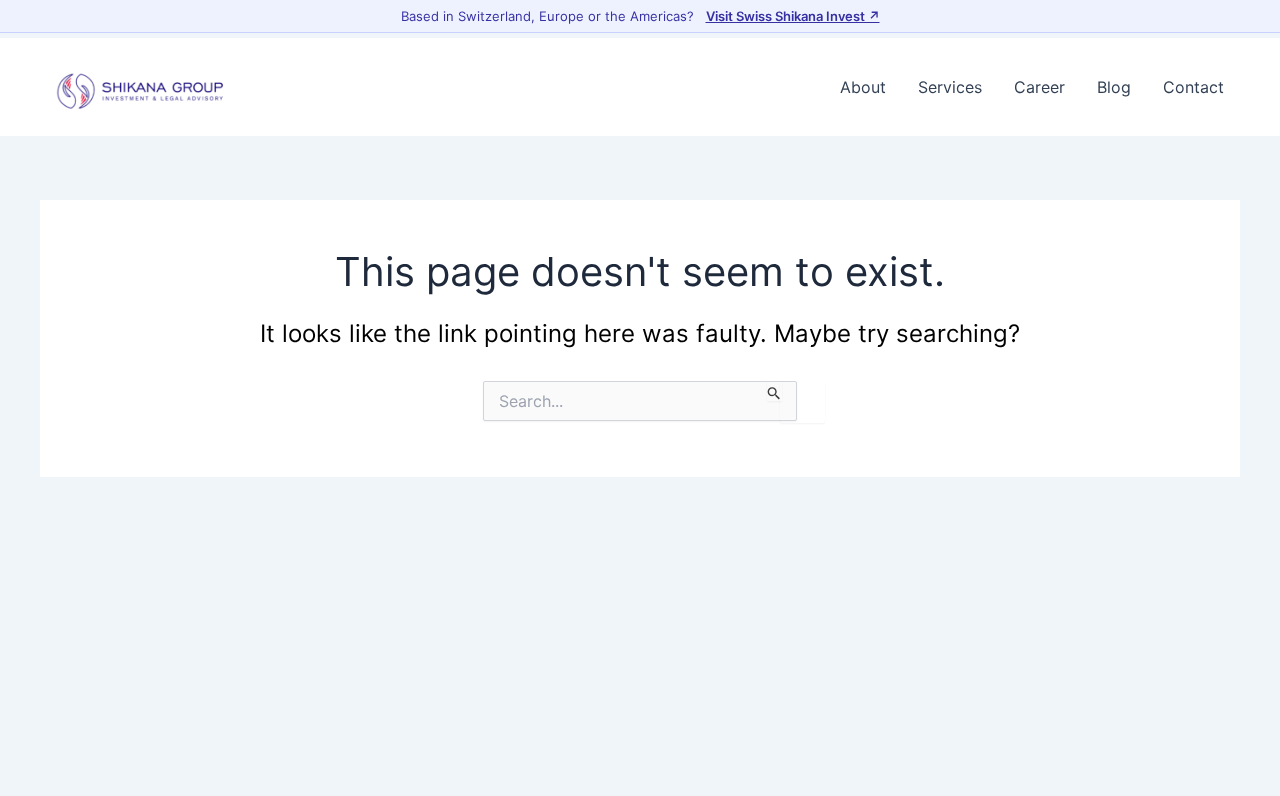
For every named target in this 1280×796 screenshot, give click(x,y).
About (863, 87)
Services (950, 87)
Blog (1114, 87)
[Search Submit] (774, 391)
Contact (1193, 87)
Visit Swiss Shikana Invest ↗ (793, 16)
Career (1039, 87)
